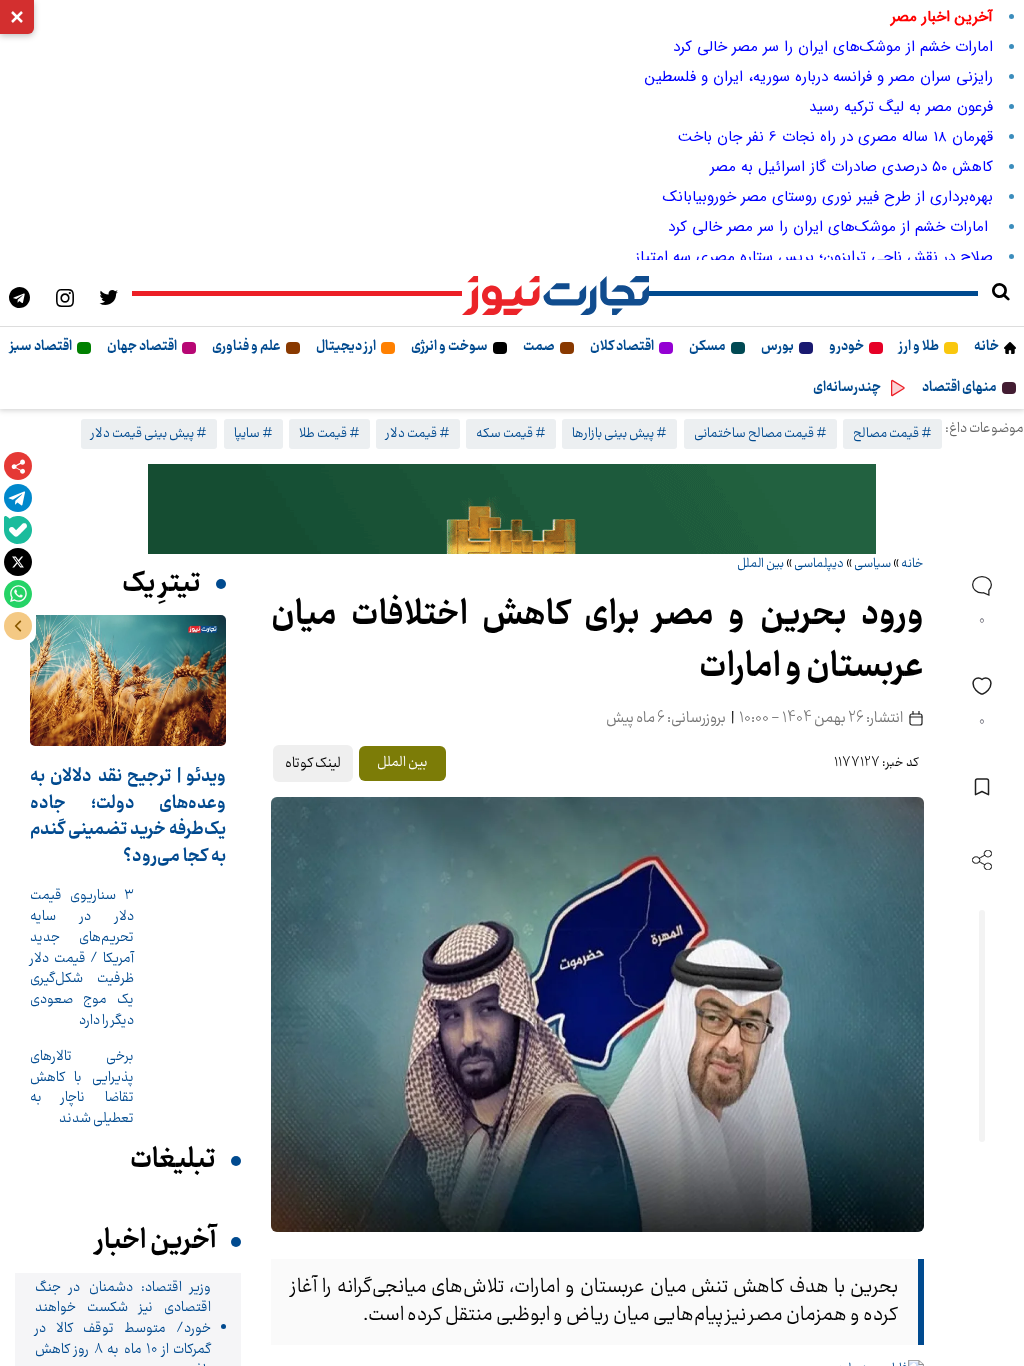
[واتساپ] (18, 594)
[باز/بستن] (18, 626)
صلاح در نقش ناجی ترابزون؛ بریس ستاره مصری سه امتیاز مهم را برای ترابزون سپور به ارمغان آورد (691, 257)
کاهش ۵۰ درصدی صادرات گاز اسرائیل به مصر (851, 167)
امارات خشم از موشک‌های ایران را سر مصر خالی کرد (833, 47)
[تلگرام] (18, 498)
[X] (18, 562)
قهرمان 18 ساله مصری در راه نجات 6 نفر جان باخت (835, 137)
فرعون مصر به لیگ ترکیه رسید (901, 107)
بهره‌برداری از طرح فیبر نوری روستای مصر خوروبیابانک (828, 197)
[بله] (18, 530)
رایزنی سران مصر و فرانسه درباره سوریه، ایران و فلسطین (819, 77)
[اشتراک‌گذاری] (18, 466)
